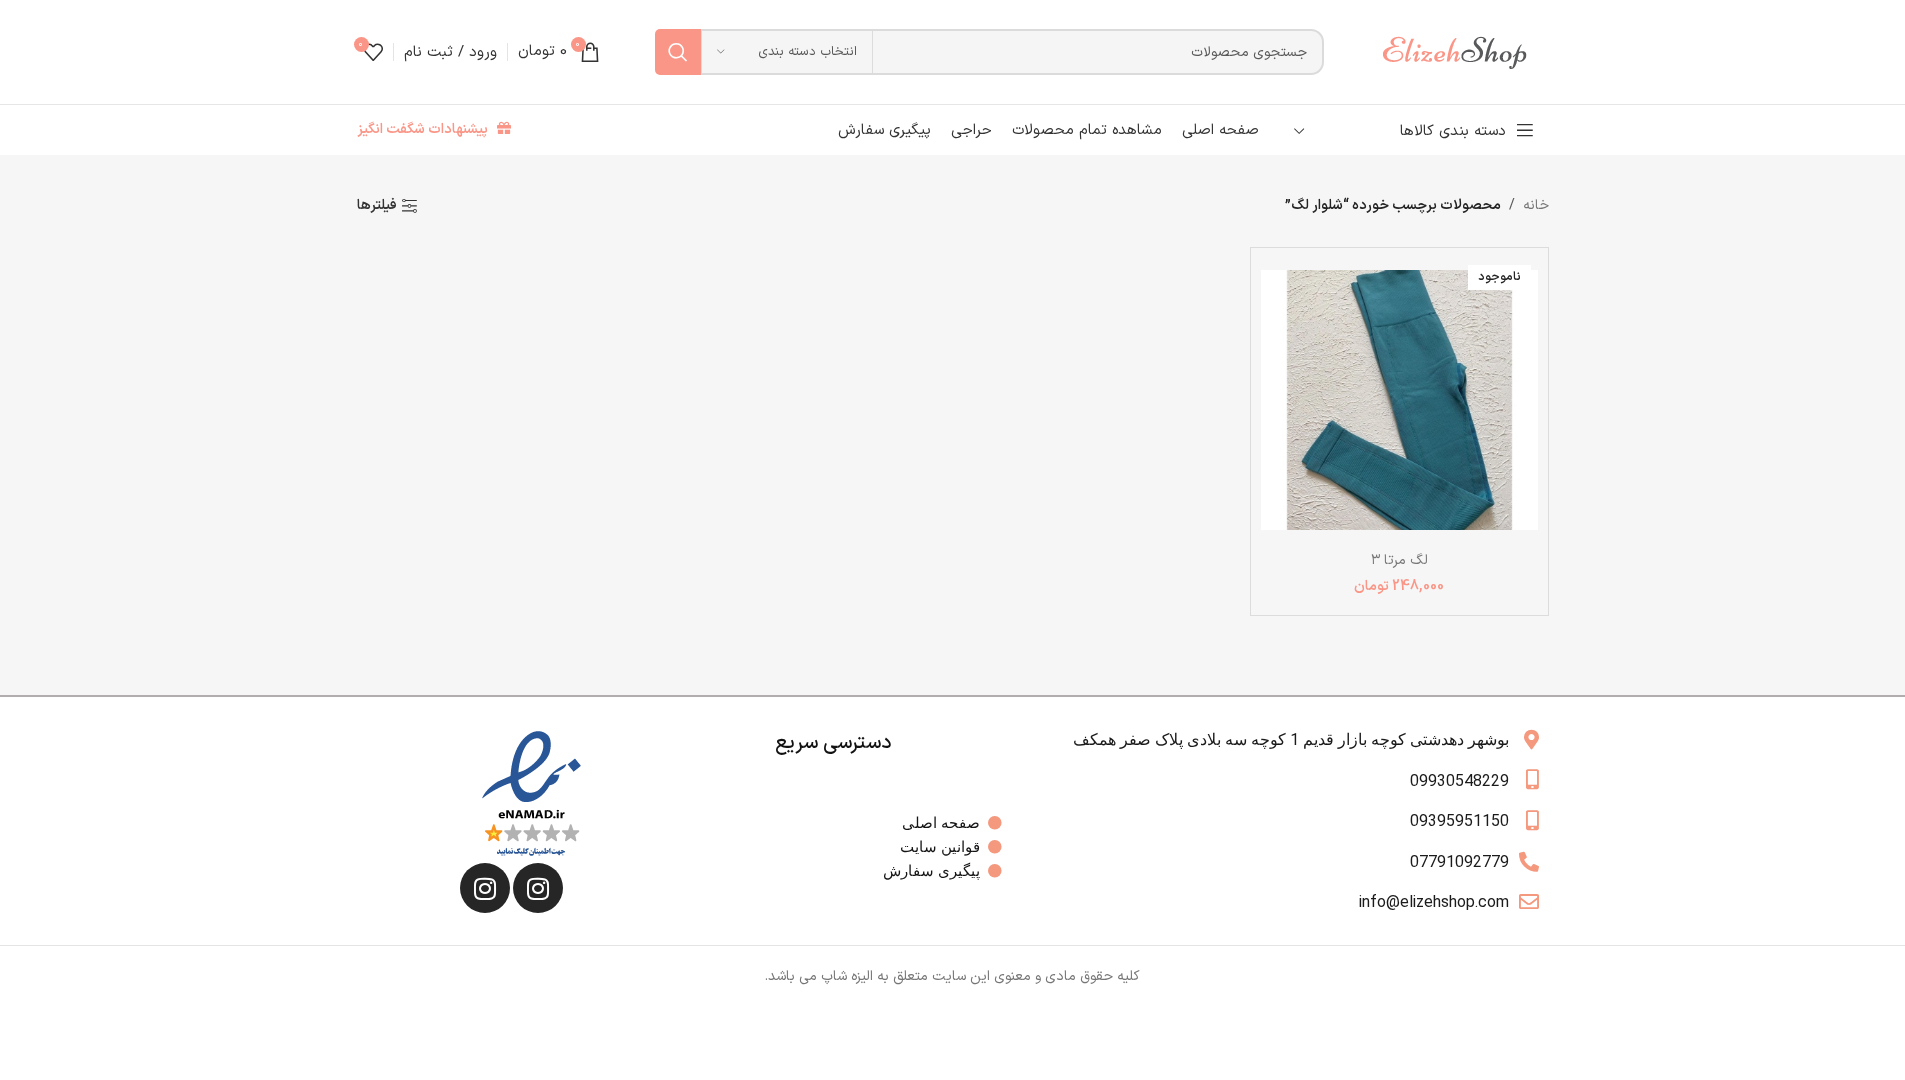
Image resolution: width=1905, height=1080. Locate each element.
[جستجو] (678, 52)
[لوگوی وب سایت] (1464, 51)
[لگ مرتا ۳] (1399, 399)
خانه (1536, 205)
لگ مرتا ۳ (1399, 560)
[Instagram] (538, 888)
